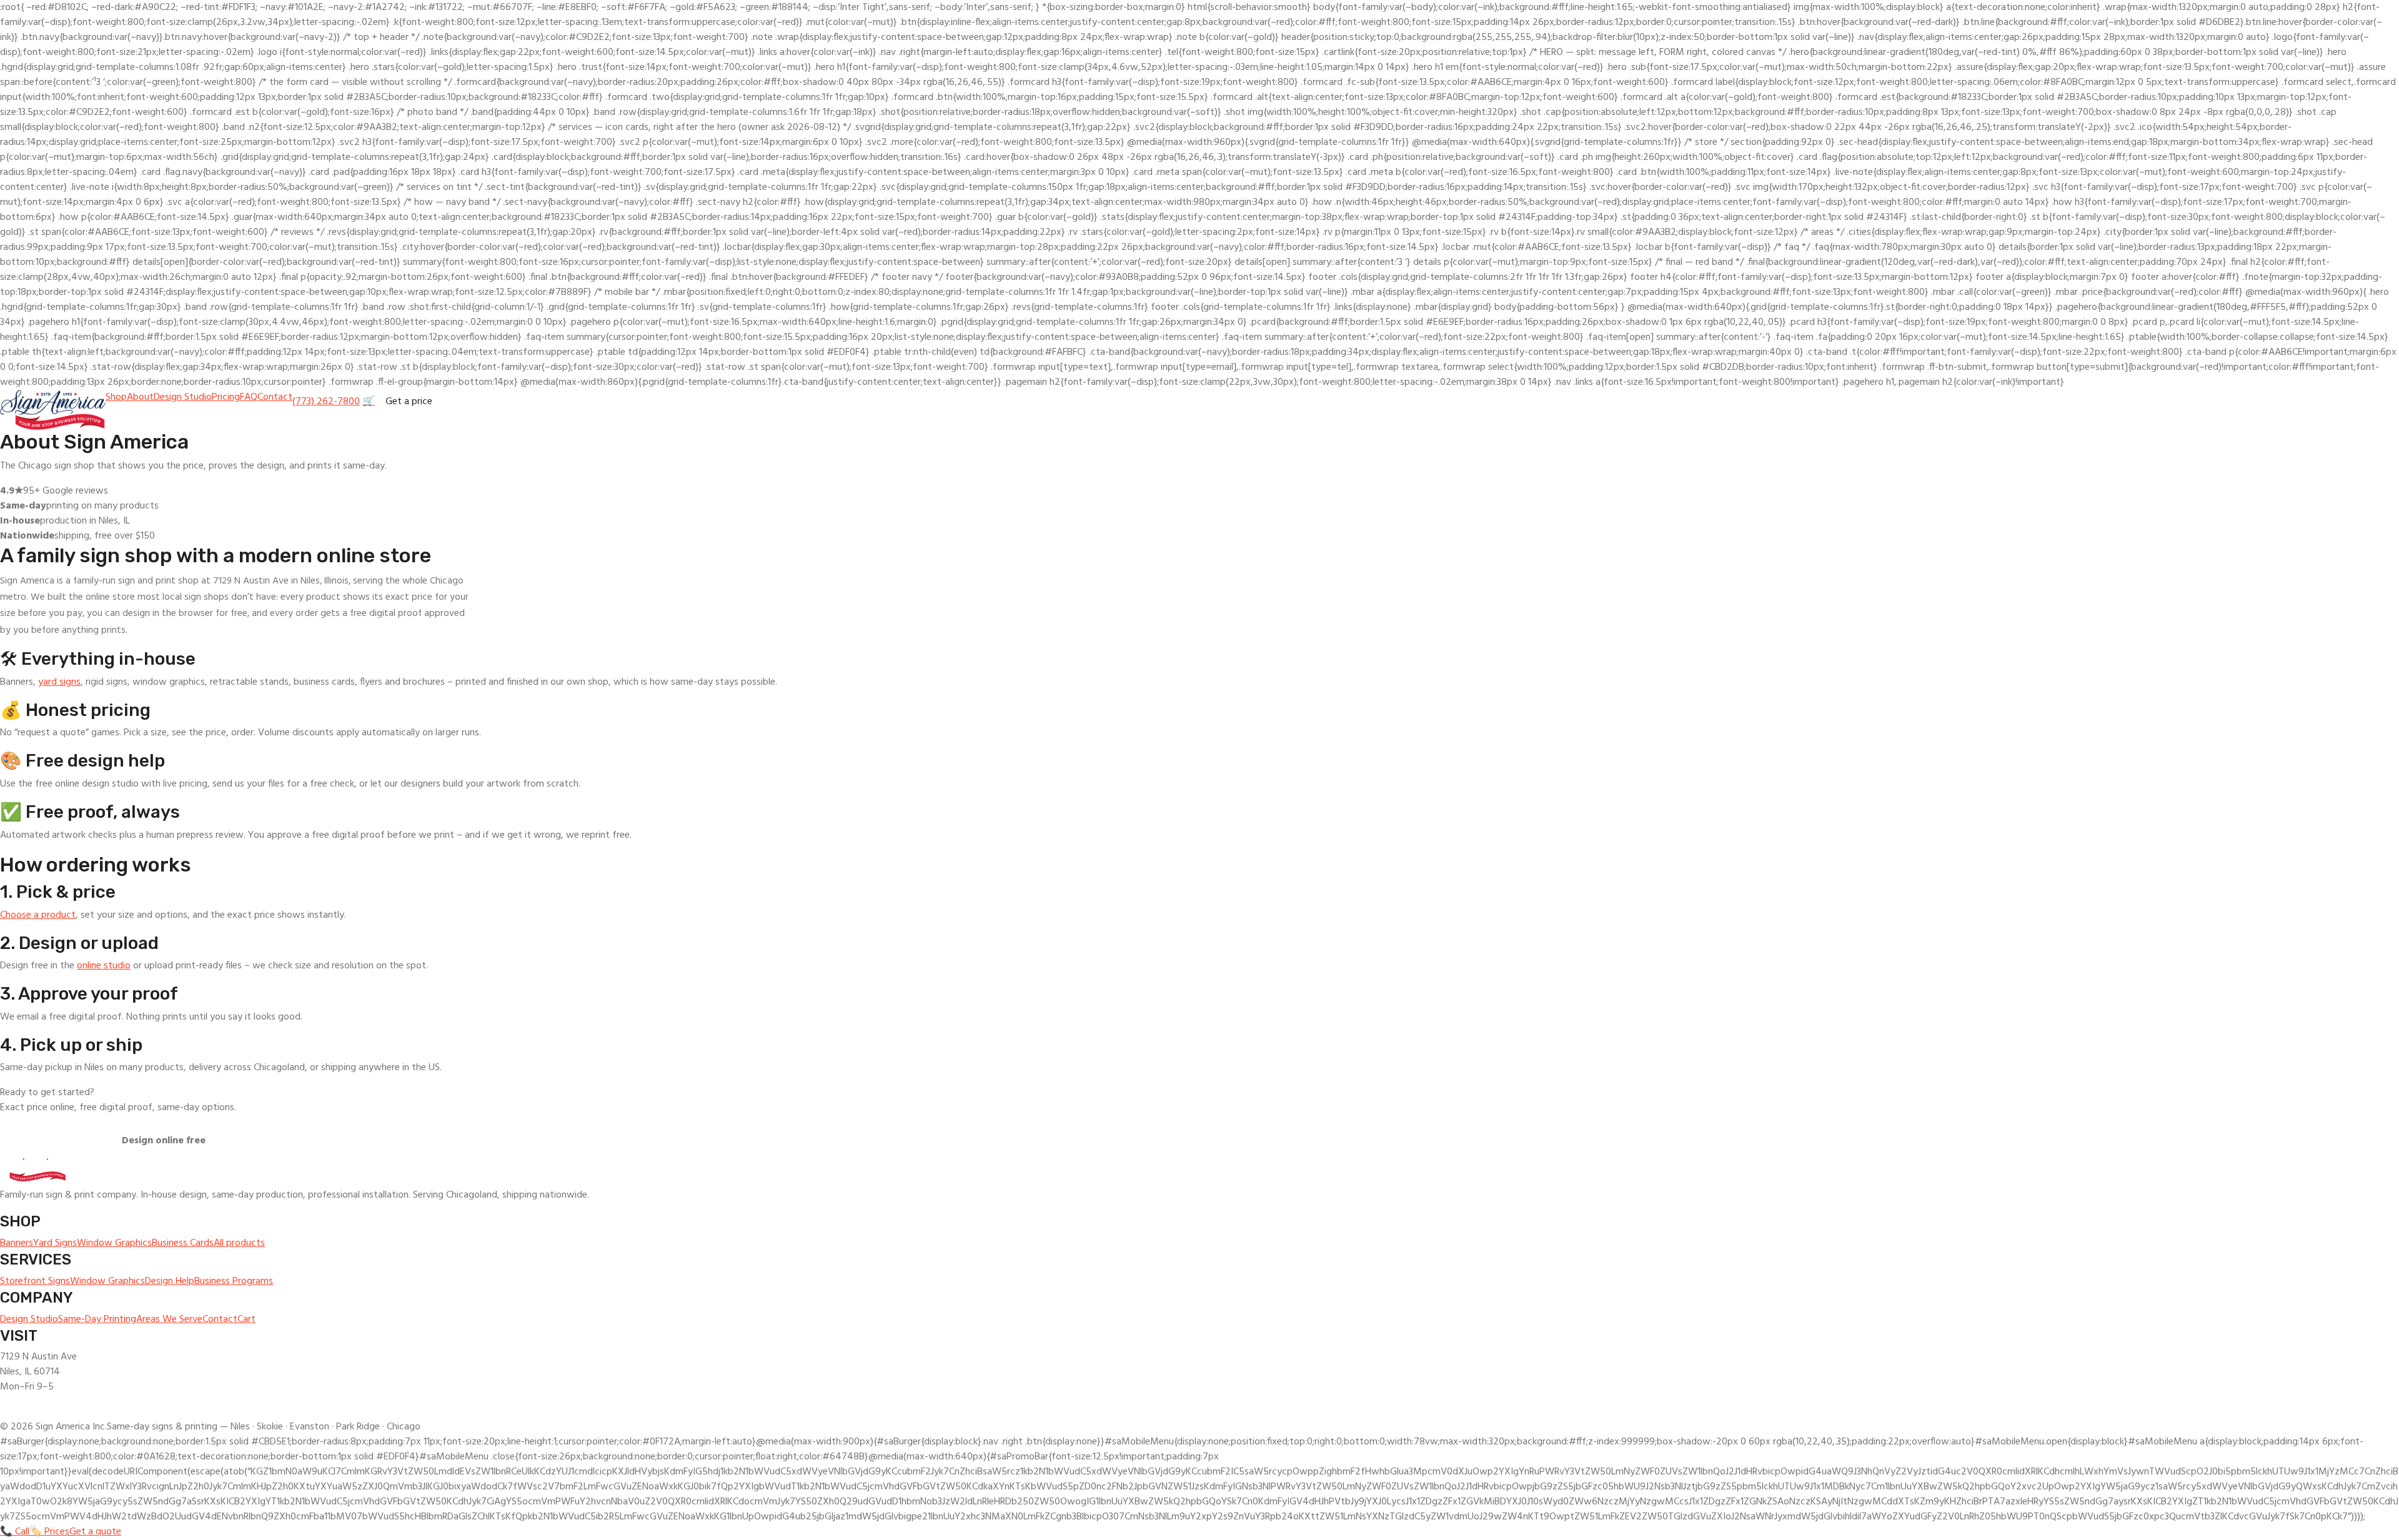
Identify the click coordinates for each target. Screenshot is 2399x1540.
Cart (246, 1319)
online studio (104, 966)
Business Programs (234, 1281)
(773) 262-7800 (326, 402)
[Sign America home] (53, 410)
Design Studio (183, 397)
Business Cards (183, 1243)
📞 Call (15, 1532)
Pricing (226, 397)
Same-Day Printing (97, 1319)
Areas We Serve (169, 1319)
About (140, 397)
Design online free (164, 1141)
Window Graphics (114, 1243)
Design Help (170, 1281)
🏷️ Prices (49, 1532)
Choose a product (38, 915)
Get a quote (95, 1532)
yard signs (59, 682)
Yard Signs (55, 1243)
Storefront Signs (35, 1281)
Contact (275, 397)
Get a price (409, 402)
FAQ (249, 397)
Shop (116, 397)
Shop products (50, 1141)
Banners (17, 1243)
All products (239, 1243)
